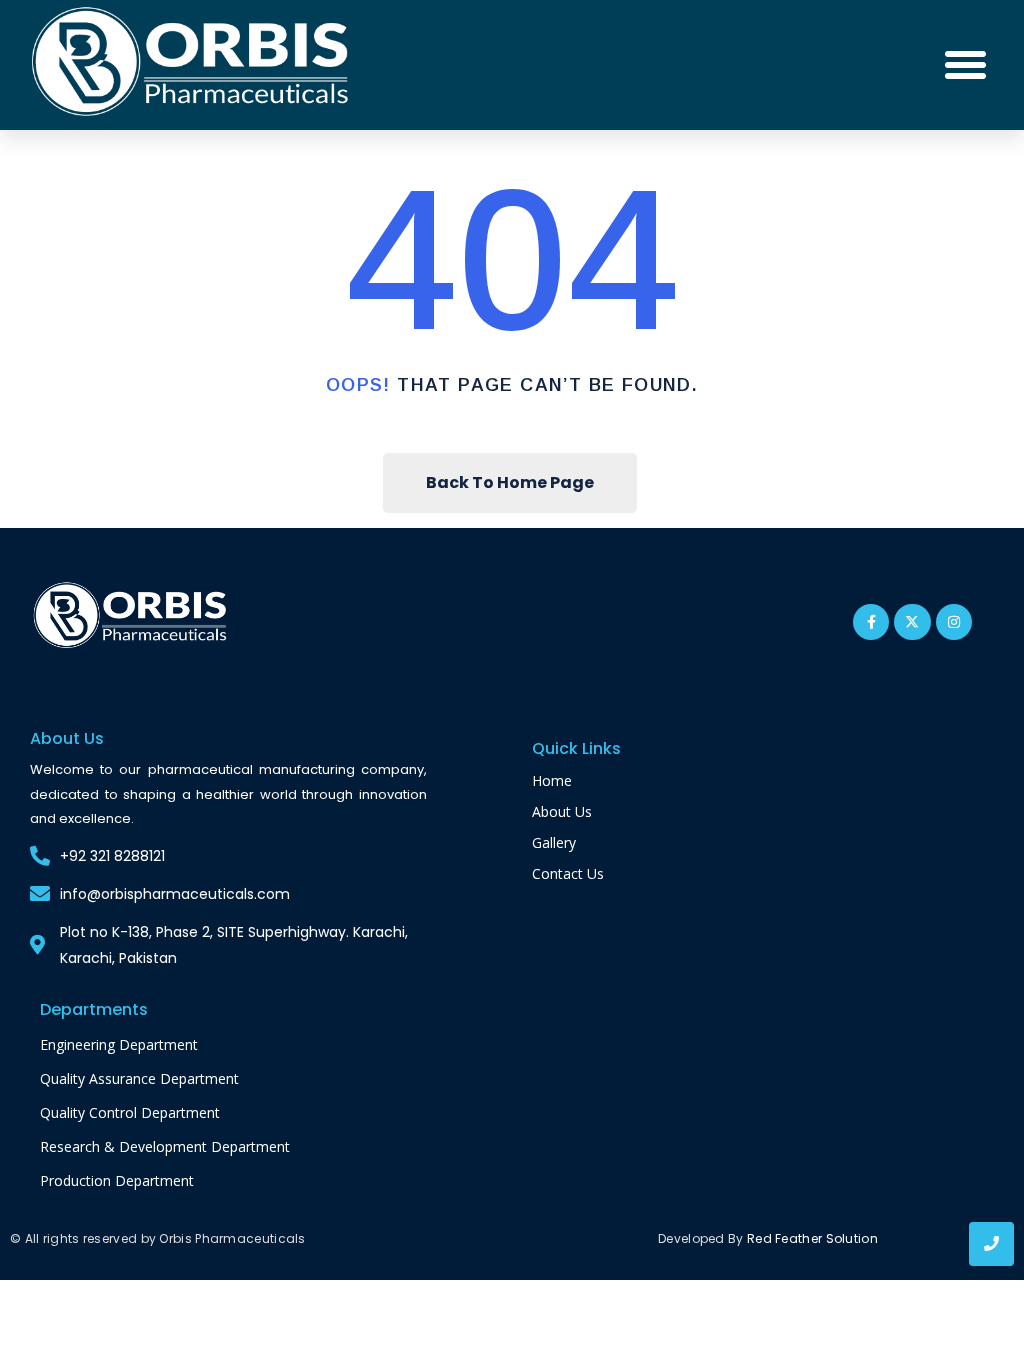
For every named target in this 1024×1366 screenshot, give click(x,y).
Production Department (117, 1180)
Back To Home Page (510, 482)
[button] (965, 65)
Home (552, 780)
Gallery (554, 842)
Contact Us (568, 873)
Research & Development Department (165, 1146)
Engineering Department (119, 1044)
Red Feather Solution (812, 1238)
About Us (562, 811)
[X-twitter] (912, 622)
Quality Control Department (130, 1112)
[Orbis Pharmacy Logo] (131, 617)
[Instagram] (954, 622)
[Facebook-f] (871, 622)
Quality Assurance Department (139, 1078)
